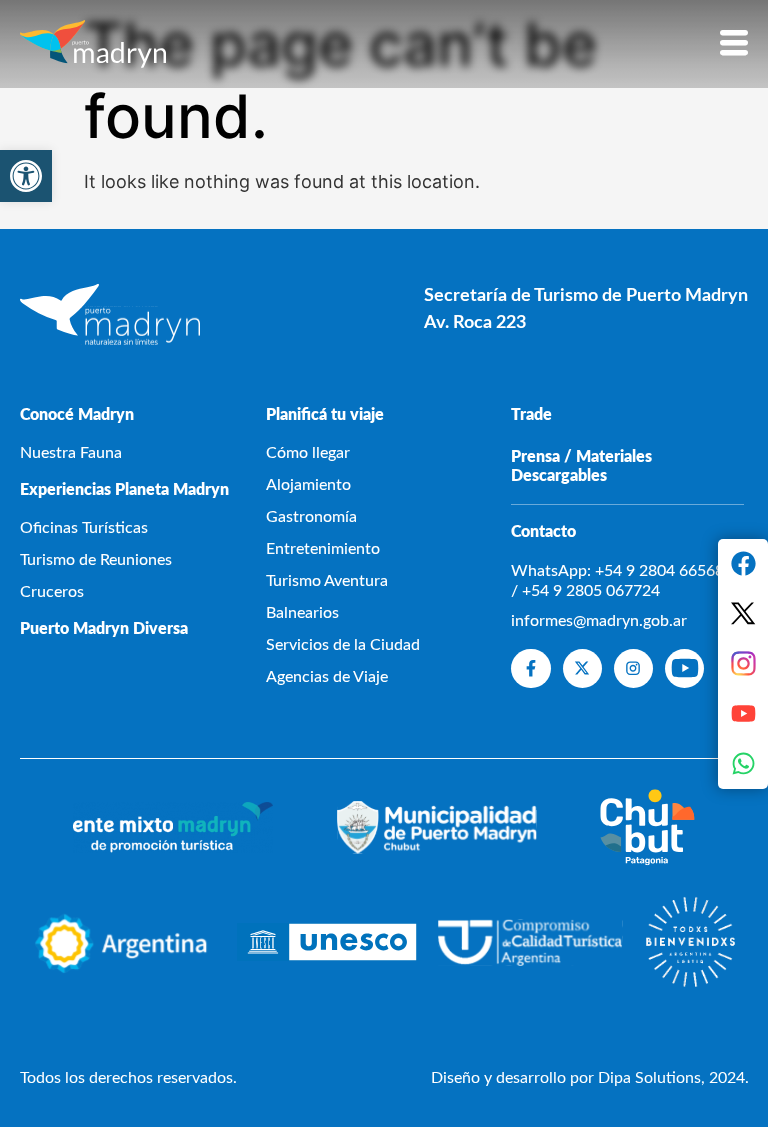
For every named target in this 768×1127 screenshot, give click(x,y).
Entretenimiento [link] (323, 549)
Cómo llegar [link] (308, 453)
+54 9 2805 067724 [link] (591, 591)
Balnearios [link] (302, 613)
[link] (26, 176)
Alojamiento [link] (308, 485)
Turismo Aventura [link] (327, 581)
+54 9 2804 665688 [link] (664, 571)
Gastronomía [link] (311, 517)
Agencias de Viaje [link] (327, 677)
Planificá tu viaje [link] (325, 415)
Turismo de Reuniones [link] (96, 560)
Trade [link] (531, 415)
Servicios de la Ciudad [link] (343, 645)
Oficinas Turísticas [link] (84, 528)
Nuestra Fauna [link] (71, 453)
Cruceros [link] (52, 592)
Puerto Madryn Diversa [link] (104, 629)
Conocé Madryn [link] (77, 415)
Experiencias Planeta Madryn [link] (124, 490)
